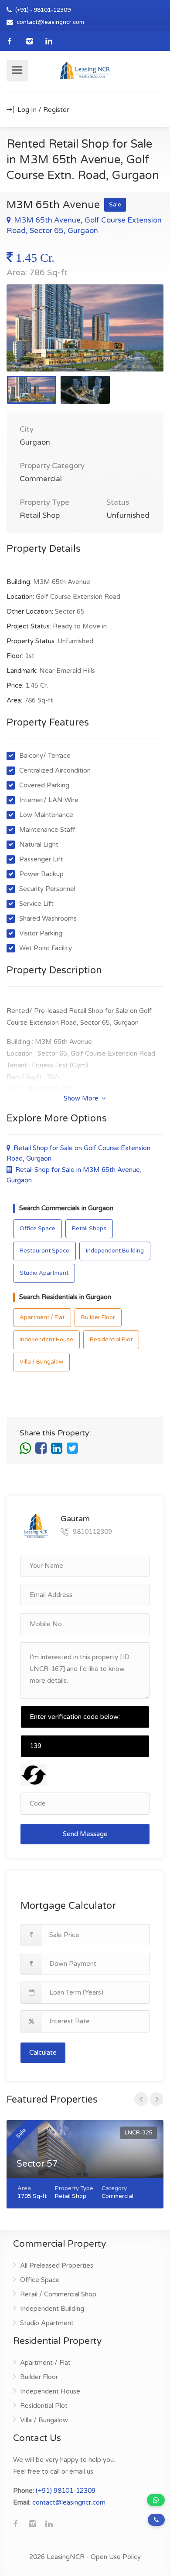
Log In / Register (42, 110)
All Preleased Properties (57, 2265)
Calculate (43, 2053)
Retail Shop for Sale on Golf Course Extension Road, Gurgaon (78, 1153)
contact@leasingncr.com (50, 22)
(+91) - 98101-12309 (42, 10)
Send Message (85, 1834)
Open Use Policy (116, 2557)
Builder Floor (98, 1317)
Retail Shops (89, 1229)
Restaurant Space (44, 1251)
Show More (82, 1098)
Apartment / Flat (42, 1317)
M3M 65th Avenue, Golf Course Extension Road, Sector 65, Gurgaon (84, 225)
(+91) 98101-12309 (66, 2491)
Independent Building (115, 1251)
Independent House (46, 1340)
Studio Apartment (44, 1273)
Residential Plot (111, 1340)
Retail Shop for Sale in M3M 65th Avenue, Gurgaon (74, 1175)
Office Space (37, 1229)
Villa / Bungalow (41, 1362)
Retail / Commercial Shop (58, 2294)
